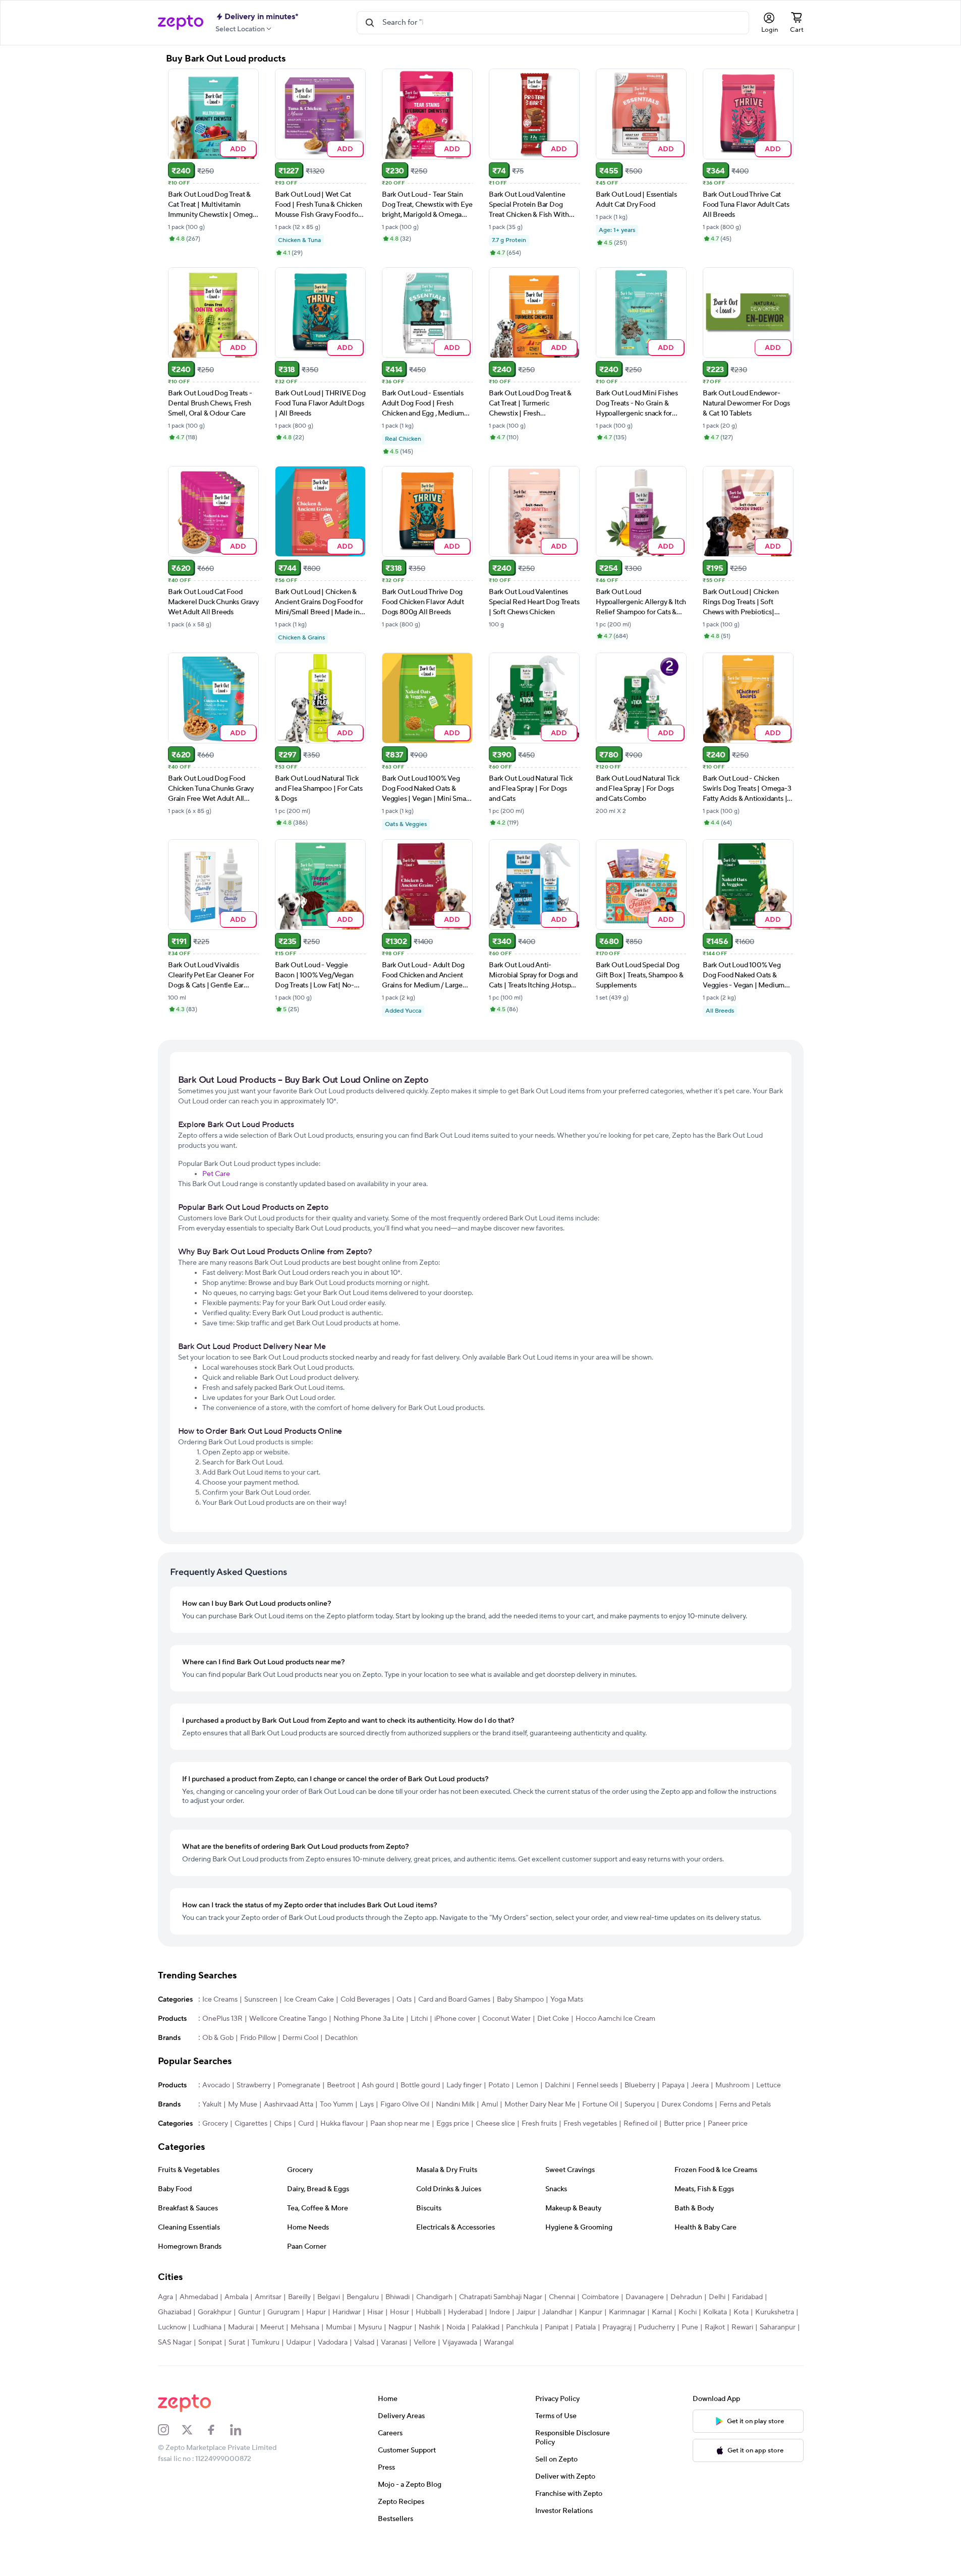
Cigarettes (251, 2124)
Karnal (662, 2312)
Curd (306, 2124)
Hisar (375, 2312)
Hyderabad (465, 2312)
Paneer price (728, 2124)
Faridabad (747, 2297)
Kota (741, 2312)
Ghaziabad (175, 2312)
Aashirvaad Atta (289, 2104)
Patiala (585, 2327)
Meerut (272, 2327)
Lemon (527, 2085)
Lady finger (464, 2085)
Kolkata (715, 2312)
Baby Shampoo (520, 2000)
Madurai (241, 2327)
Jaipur (526, 2312)
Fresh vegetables (590, 2124)
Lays (367, 2104)
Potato (499, 2085)
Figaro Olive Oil (405, 2104)
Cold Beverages (365, 2000)
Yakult (212, 2104)
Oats (404, 2000)
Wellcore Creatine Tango (288, 2019)
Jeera (700, 2085)
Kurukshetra (775, 2312)
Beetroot (341, 2085)
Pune (690, 2327)
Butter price (683, 2124)
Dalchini (557, 2085)
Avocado (216, 2085)
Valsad (364, 2343)
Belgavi (329, 2297)
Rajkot (715, 2327)
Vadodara (333, 2343)
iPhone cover (455, 2019)
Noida (456, 2327)
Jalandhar (557, 2312)
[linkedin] (242, 2430)
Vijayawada (460, 2343)
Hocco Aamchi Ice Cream (615, 2019)
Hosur (400, 2312)
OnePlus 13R (222, 2019)
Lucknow (172, 2327)
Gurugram (284, 2312)
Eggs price (453, 2124)
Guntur (249, 2312)
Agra (165, 2297)
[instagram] (170, 2430)
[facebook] (218, 2430)
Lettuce (769, 2085)
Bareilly (299, 2297)
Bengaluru (363, 2297)
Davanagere (645, 2297)
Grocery (215, 2124)
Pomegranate (299, 2085)
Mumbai (339, 2327)
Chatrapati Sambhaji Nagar (501, 2297)
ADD (238, 149)
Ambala (236, 2297)
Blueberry (640, 2085)
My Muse (243, 2104)
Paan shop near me (400, 2124)
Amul (490, 2104)
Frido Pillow (258, 2038)
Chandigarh (434, 2297)
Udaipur (299, 2343)
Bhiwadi (398, 2297)
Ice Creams (220, 2000)
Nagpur (400, 2327)
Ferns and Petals (745, 2104)
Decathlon (341, 2038)
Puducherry (657, 2327)
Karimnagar (627, 2312)
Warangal (499, 2343)
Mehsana (305, 2327)
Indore (500, 2312)
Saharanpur (778, 2327)
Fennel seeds (597, 2085)
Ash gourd (378, 2085)
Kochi (688, 2312)
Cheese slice (495, 2124)
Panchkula (522, 2327)
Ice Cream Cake (309, 2000)
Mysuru (370, 2327)
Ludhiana (207, 2327)
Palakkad (486, 2327)
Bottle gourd (420, 2085)
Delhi (717, 2297)
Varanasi (394, 2343)
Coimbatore (600, 2297)
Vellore (425, 2343)
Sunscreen (261, 2000)
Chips (283, 2124)
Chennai (562, 2297)
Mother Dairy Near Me (540, 2104)
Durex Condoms (687, 2104)
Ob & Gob (218, 2038)
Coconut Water (506, 2019)
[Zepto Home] (181, 23)
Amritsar (268, 2297)
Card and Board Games (454, 2000)
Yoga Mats (567, 2000)
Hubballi (429, 2312)
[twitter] (194, 2430)
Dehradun (686, 2297)
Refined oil (640, 2124)
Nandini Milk (455, 2104)
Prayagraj (617, 2327)
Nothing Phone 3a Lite (369, 2019)
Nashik (429, 2327)
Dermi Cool (300, 2038)
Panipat (557, 2327)
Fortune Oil (600, 2104)
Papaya (673, 2085)
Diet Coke (553, 2019)
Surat (237, 2343)
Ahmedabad (199, 2297)
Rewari (742, 2327)
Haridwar (347, 2312)
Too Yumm (336, 2104)
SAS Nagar (175, 2343)
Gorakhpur (215, 2312)
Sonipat (210, 2343)
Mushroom (732, 2085)
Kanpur (591, 2312)
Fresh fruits (539, 2124)
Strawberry (254, 2085)
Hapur (316, 2312)
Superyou (640, 2104)
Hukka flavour (342, 2124)
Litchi (419, 2019)
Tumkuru (266, 2343)
